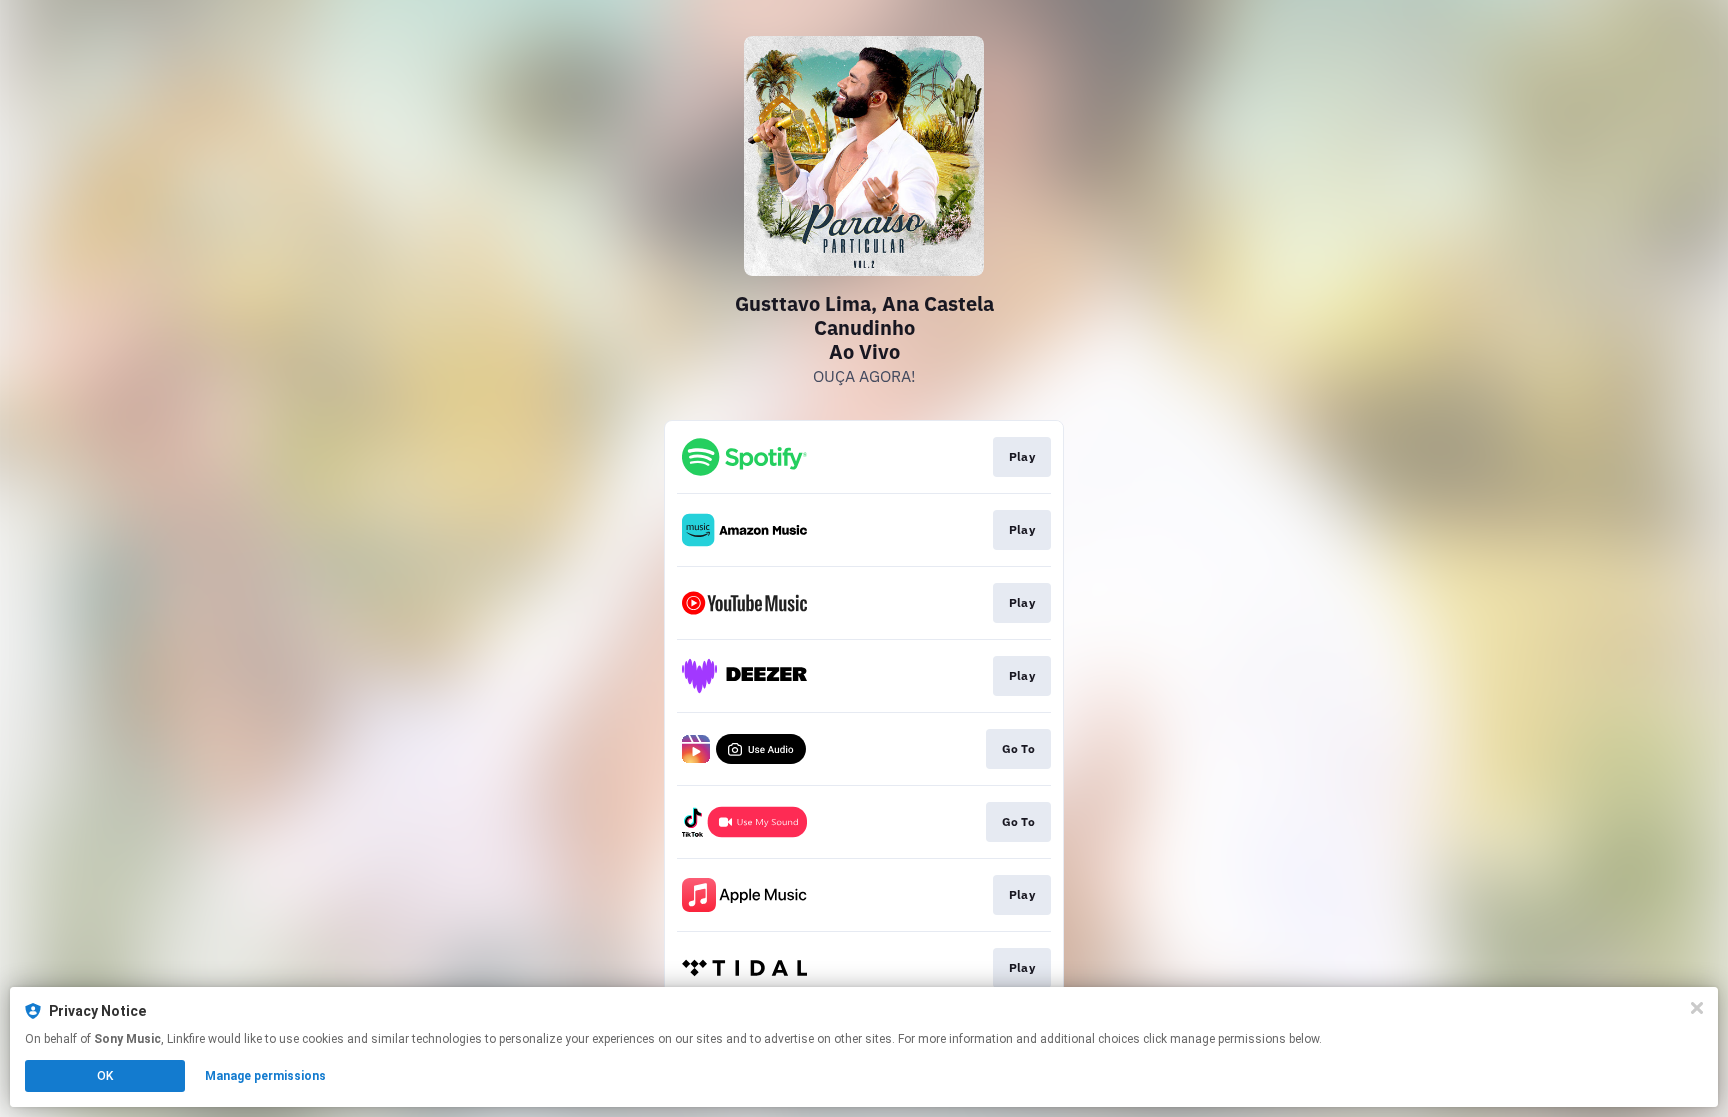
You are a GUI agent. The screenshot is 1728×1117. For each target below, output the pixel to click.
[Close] (1697, 1008)
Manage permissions (265, 1076)
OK (105, 1076)
